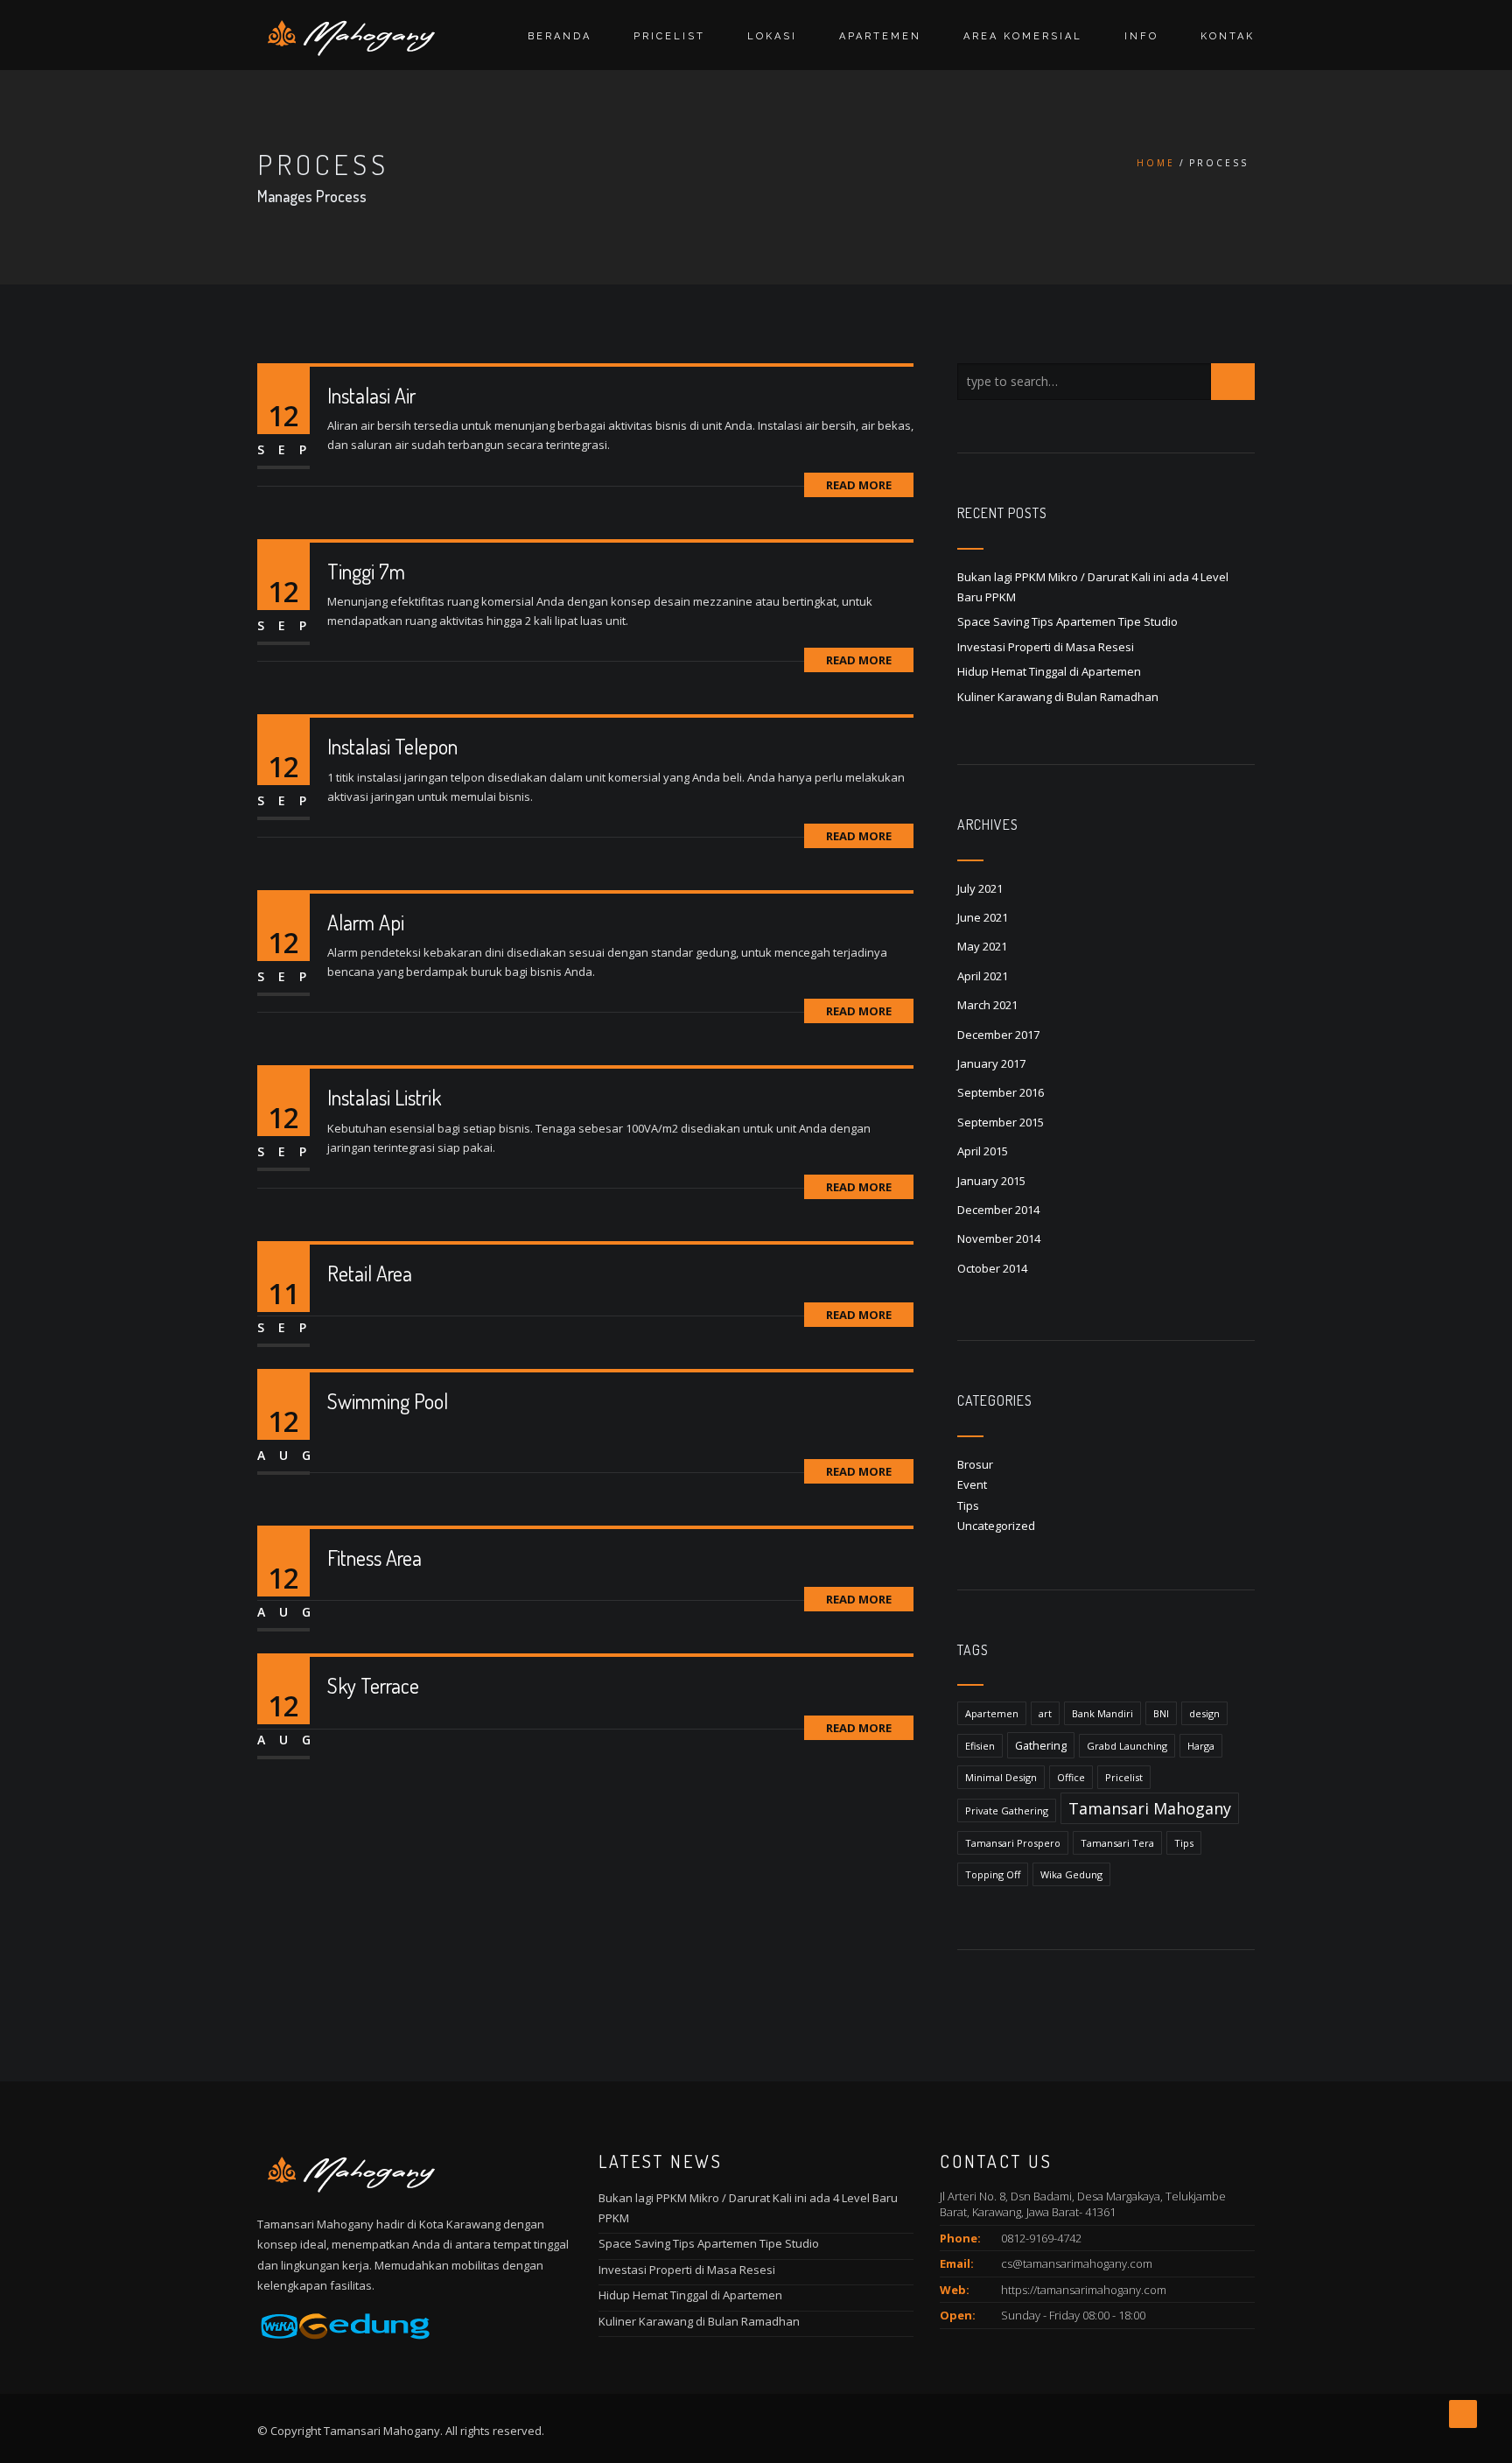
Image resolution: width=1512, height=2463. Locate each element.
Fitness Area (374, 1558)
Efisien (980, 1746)
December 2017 (998, 1035)
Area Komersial (1023, 36)
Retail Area (370, 1273)
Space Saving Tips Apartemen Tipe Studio (1067, 621)
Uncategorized (996, 1526)
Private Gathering (1007, 1810)
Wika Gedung (1071, 1874)
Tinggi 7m (366, 571)
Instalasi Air (371, 395)
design (1204, 1713)
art (1045, 1713)
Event (972, 1484)
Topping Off (993, 1874)
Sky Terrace (373, 1685)
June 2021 (983, 917)
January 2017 (991, 1063)
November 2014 (999, 1239)
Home (1156, 163)
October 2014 (992, 1268)
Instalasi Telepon (392, 746)
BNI (1161, 1713)
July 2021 (980, 888)
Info (1141, 36)
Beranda (560, 36)
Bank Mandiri (1102, 1713)
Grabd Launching (1127, 1746)
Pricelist (669, 36)
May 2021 (982, 946)
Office (1071, 1777)
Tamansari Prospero (1013, 1843)
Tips (968, 1505)
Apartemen (880, 36)
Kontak (1228, 36)
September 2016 (1001, 1092)
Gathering (1041, 1745)
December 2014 (998, 1210)
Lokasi (772, 36)
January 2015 (991, 1181)
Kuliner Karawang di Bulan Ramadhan (1058, 697)
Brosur (975, 1464)
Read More (859, 485)
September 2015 (1001, 1122)
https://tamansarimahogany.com (1084, 2290)
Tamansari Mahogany (1150, 1808)
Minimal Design (1001, 1777)
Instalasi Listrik (384, 1097)
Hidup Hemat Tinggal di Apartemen (1050, 671)
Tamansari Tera (1117, 1843)
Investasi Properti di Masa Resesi (1046, 647)
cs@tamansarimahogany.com (1077, 2263)
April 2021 (983, 976)
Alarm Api (366, 922)
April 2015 (983, 1151)
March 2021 (987, 1005)
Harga (1201, 1746)
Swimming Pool (388, 1401)
